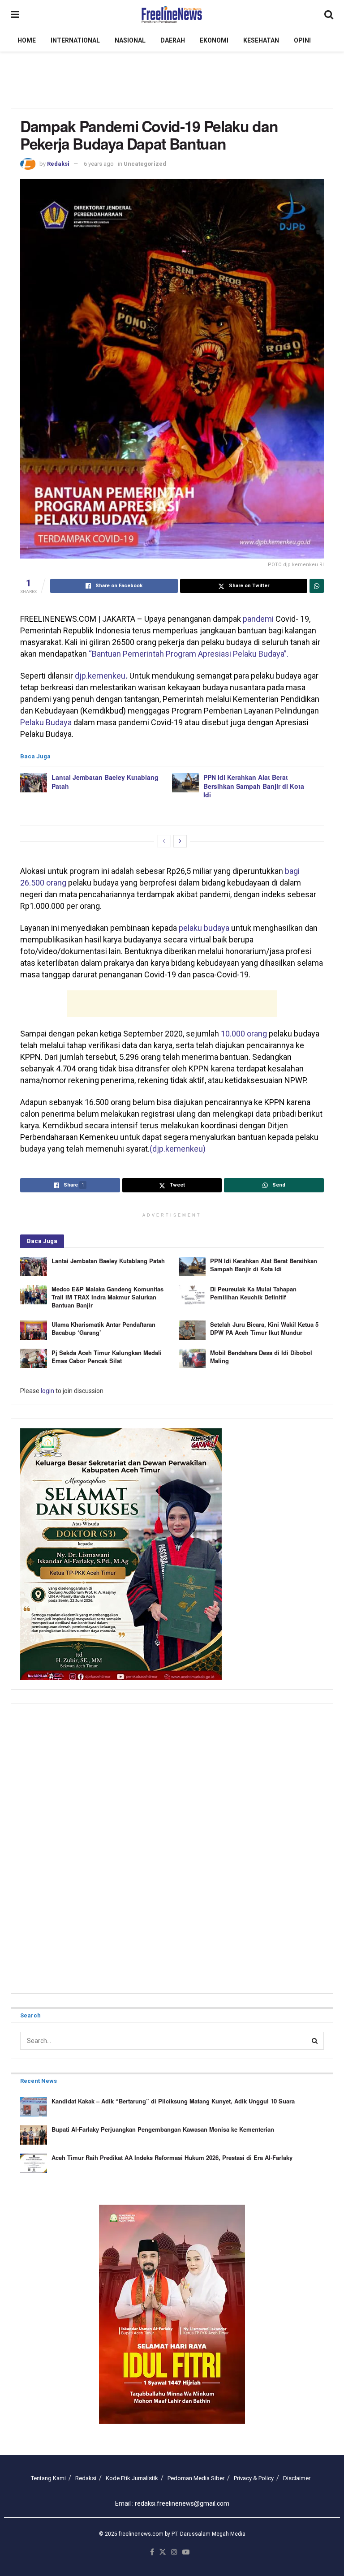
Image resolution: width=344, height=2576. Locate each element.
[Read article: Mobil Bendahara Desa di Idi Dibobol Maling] (192, 1358)
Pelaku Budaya (46, 722)
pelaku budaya (204, 928)
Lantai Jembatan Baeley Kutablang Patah (105, 782)
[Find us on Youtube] (186, 2552)
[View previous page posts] (164, 841)
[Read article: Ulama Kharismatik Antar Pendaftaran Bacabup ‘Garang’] (34, 1330)
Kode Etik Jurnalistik (132, 2478)
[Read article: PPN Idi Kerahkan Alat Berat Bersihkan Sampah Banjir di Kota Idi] (185, 783)
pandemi (258, 619)
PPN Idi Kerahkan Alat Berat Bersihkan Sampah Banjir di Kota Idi (254, 786)
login (47, 1391)
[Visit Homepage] (172, 15)
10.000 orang (244, 1034)
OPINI (302, 40)
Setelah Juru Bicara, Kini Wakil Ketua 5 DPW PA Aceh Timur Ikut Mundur (264, 1328)
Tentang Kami (48, 2478)
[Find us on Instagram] (174, 2552)
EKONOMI (214, 40)
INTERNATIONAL (75, 40)
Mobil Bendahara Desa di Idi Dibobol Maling (261, 1357)
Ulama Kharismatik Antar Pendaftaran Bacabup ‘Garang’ (103, 1328)
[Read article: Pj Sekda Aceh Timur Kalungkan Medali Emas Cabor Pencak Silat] (34, 1358)
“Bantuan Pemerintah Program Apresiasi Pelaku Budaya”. (189, 654)
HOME (27, 40)
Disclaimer (297, 2478)
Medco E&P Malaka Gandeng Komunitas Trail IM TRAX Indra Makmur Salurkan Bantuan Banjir (107, 1297)
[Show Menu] (15, 15)
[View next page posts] (180, 841)
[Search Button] (329, 15)
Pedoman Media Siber (196, 2478)
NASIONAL (130, 40)
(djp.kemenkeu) (178, 1149)
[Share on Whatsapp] (317, 586)
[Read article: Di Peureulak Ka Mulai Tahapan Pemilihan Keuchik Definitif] (192, 1295)
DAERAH (173, 40)
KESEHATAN (261, 40)
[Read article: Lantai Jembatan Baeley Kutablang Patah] (34, 783)
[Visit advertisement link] (172, 2314)
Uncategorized (145, 164)
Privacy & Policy (254, 2478)
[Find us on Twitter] (163, 2552)
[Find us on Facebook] (152, 2552)
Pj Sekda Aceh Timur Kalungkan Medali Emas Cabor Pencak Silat (107, 1357)
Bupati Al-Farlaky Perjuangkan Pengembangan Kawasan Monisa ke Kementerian (163, 2129)
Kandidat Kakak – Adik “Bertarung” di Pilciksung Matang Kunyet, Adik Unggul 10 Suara (173, 2101)
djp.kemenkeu (101, 676)
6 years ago (99, 164)
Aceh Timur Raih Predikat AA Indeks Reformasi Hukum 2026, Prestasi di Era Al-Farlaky (172, 2157)
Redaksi (58, 164)
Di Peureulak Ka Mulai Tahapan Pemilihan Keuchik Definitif (253, 1293)
